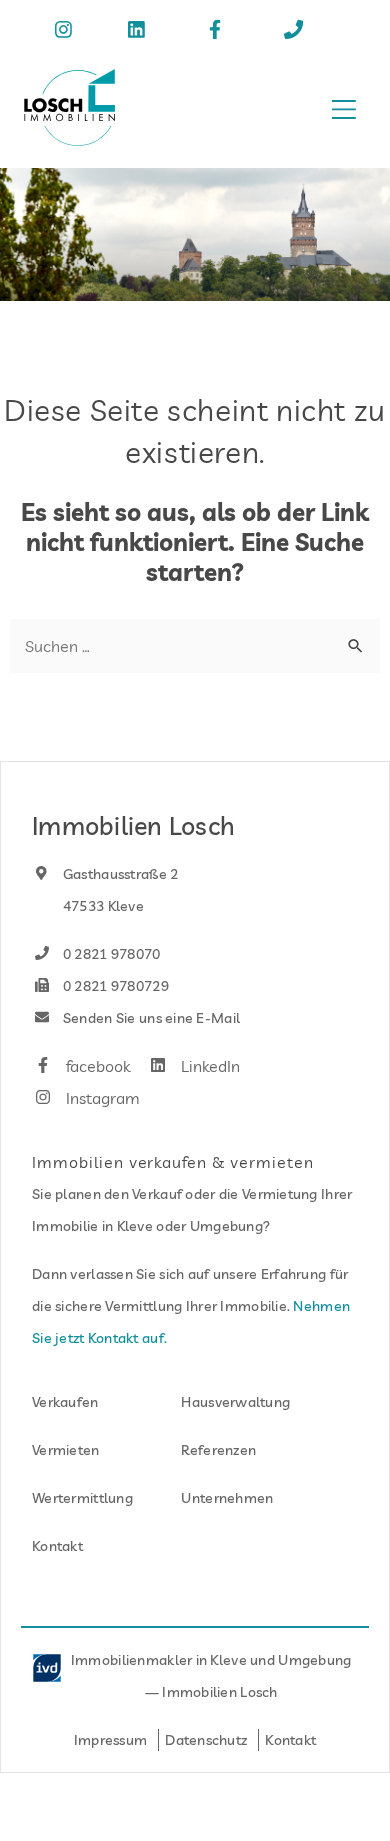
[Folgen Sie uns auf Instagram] (67, 32)
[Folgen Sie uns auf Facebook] (218, 32)
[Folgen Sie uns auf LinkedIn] (140, 32)
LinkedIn (208, 1066)
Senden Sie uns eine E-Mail (150, 1018)
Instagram (101, 1098)
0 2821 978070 (110, 954)
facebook (96, 1066)
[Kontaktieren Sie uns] (297, 32)
